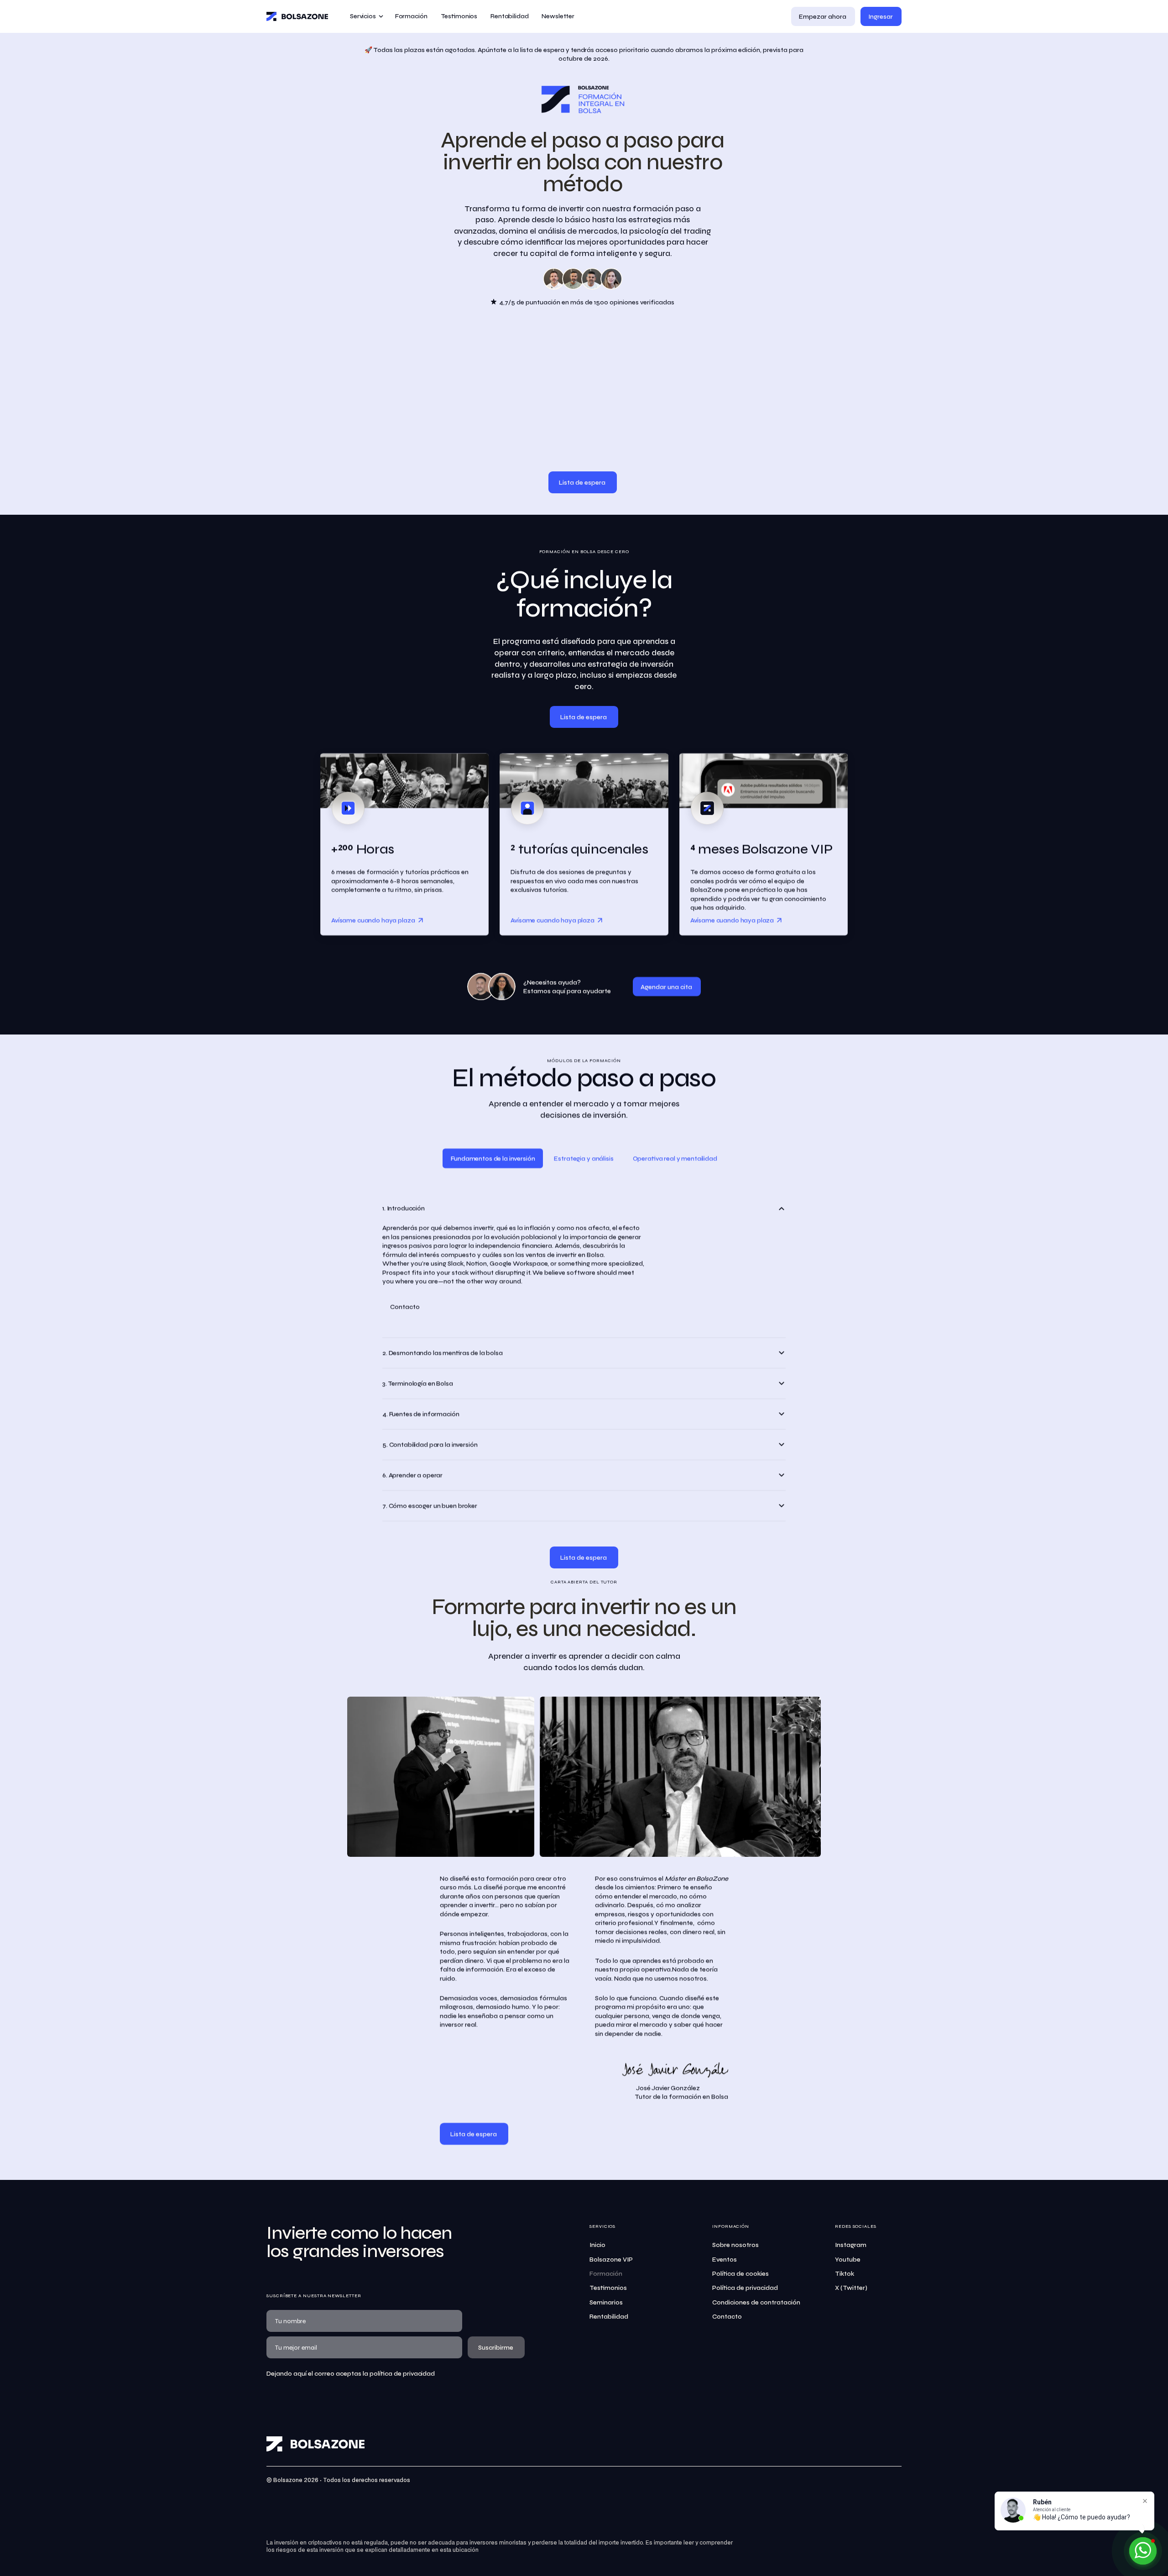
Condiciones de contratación (756, 2302)
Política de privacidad (745, 2288)
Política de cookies (740, 2274)
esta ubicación (459, 2550)
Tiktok (845, 2274)
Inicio (597, 2245)
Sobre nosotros (735, 2245)
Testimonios (608, 2288)
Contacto (727, 2317)
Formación (606, 2274)
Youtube (848, 2260)
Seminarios (606, 2302)
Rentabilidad (609, 2317)
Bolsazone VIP (611, 2260)
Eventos (725, 2260)
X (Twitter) (851, 2288)
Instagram (851, 2245)
